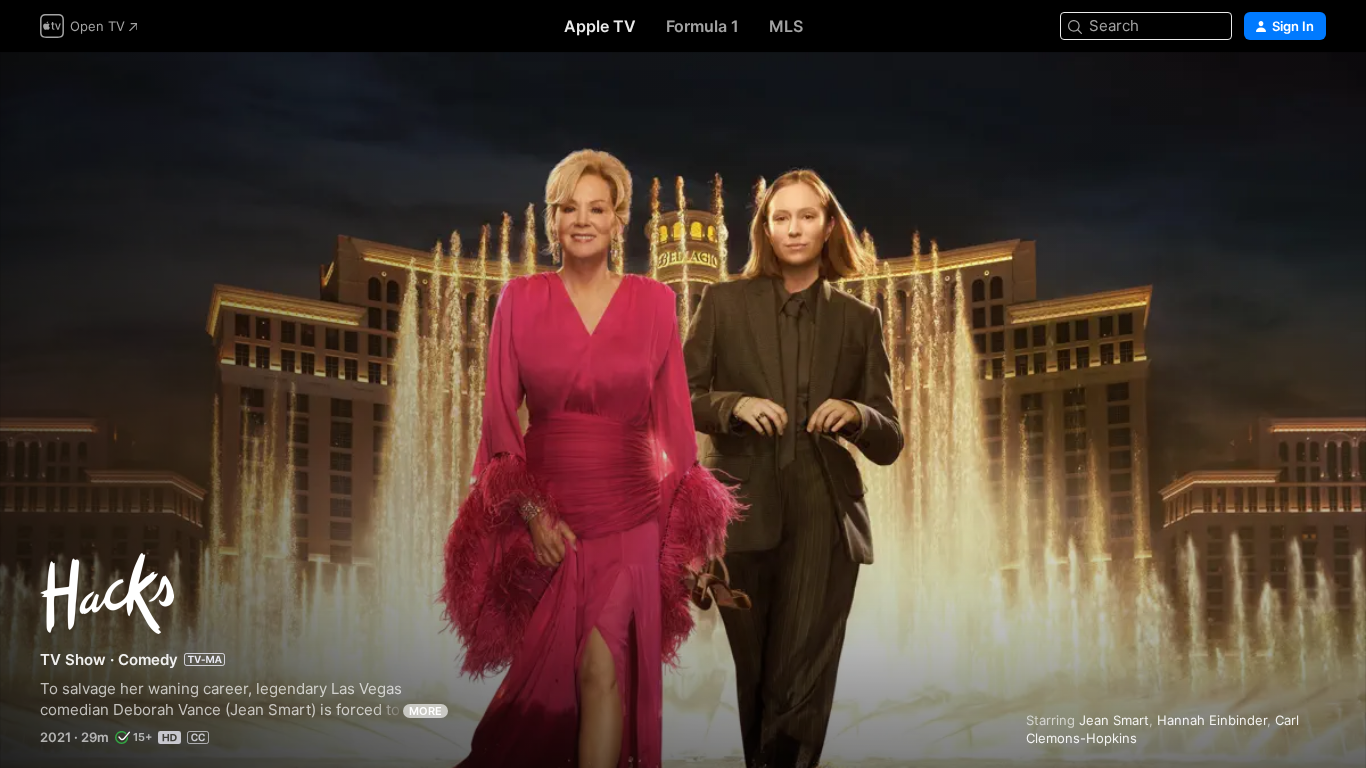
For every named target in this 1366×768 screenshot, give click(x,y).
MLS (786, 26)
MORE (425, 711)
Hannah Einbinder (1212, 720)
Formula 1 (702, 26)
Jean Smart (1114, 720)
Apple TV (600, 26)
